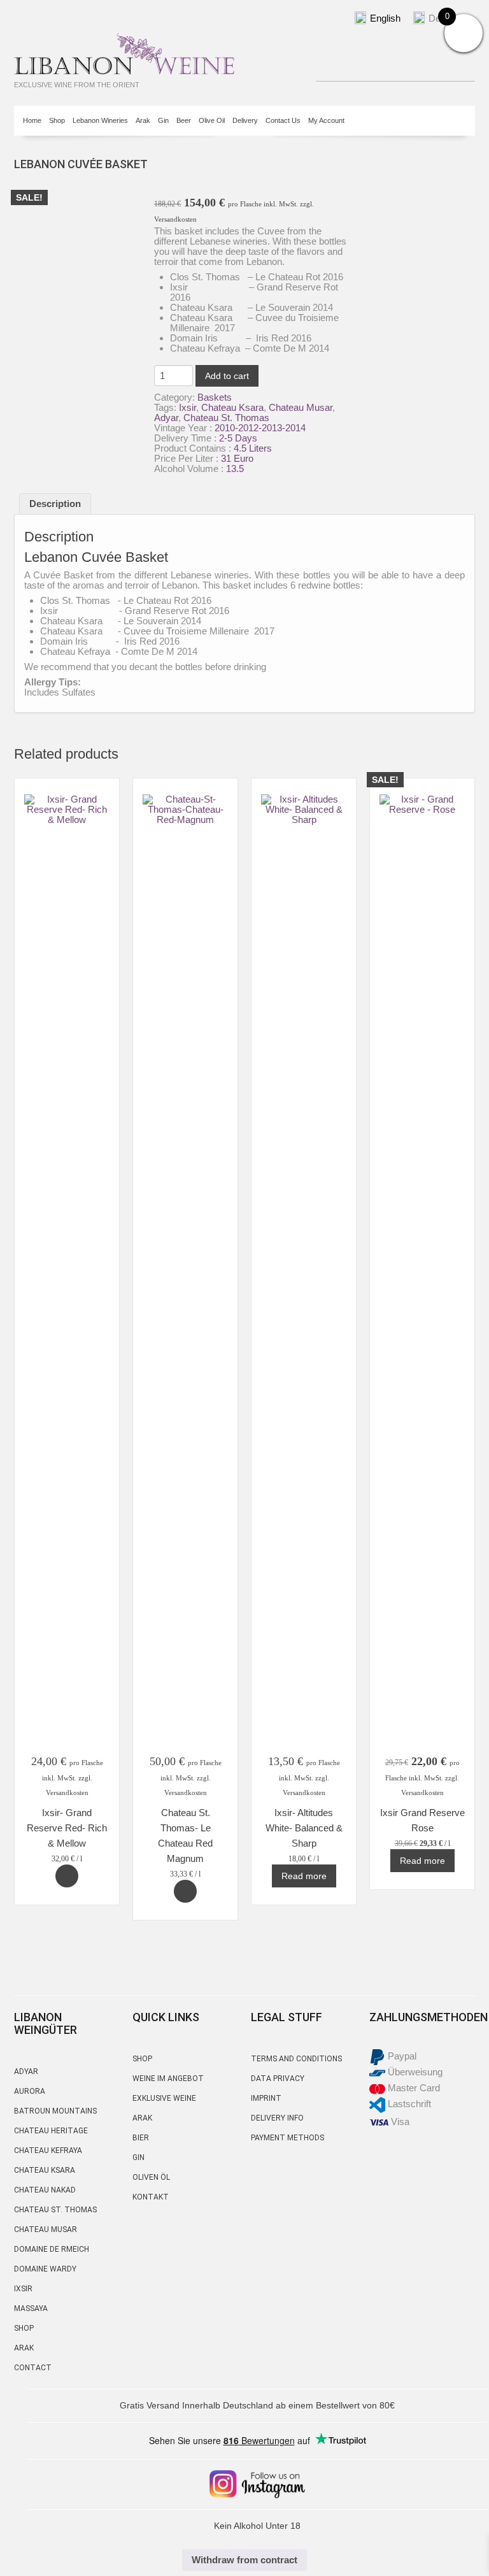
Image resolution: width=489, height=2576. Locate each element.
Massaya (31, 2308)
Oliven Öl (151, 2177)
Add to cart (227, 376)
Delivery (245, 120)
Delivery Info (277, 2118)
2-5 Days (238, 438)
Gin (163, 120)
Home (32, 120)
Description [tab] (55, 504)
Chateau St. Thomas (226, 418)
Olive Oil (212, 120)
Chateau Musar (301, 407)
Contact (33, 2368)
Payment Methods (287, 2138)
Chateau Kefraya (48, 2150)
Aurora (30, 2091)
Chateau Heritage (51, 2131)
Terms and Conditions (296, 2059)
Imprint (266, 2098)
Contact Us (283, 120)
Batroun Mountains (55, 2111)
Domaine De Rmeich (52, 2249)
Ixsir (188, 407)
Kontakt (151, 2197)
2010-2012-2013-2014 (260, 428)
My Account (326, 120)
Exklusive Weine (164, 2098)
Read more (304, 1876)
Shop (57, 120)
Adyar (166, 418)
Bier (141, 2138)
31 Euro (237, 458)
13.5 (235, 469)
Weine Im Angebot (168, 2079)
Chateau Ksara (232, 407)
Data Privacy (278, 2079)
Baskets (215, 397)
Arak (143, 120)
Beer (184, 120)
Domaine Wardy (45, 2269)
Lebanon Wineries (100, 120)
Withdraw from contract (244, 2560)
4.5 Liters (253, 448)
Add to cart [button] (67, 1876)
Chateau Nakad (45, 2190)
